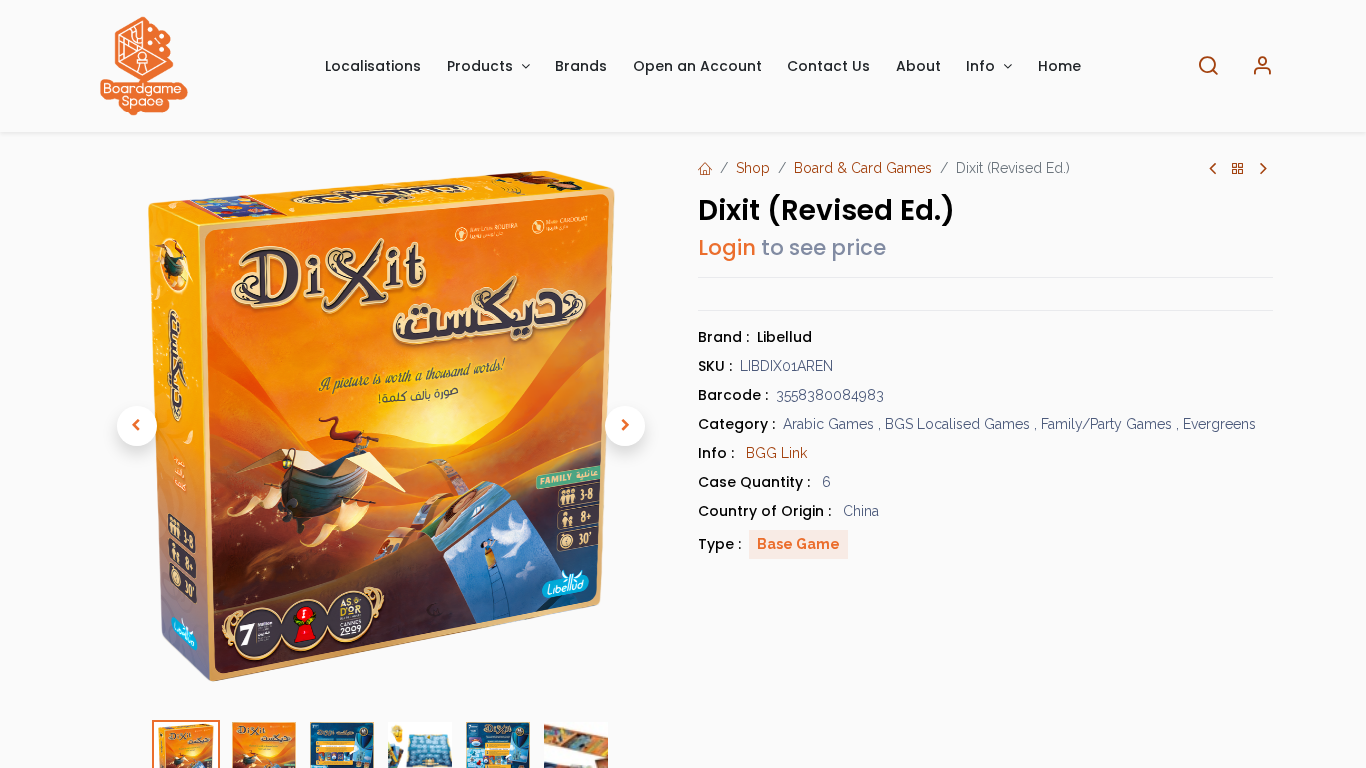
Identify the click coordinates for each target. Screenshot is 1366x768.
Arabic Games (828, 424)
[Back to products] (1238, 169)
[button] (137, 426)
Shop (753, 168)
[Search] (1208, 66)
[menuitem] (374, 66)
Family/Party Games (1106, 424)
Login (727, 247)
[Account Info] (1262, 66)
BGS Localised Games (957, 424)
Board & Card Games (863, 168)
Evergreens (1219, 424)
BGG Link (776, 453)
